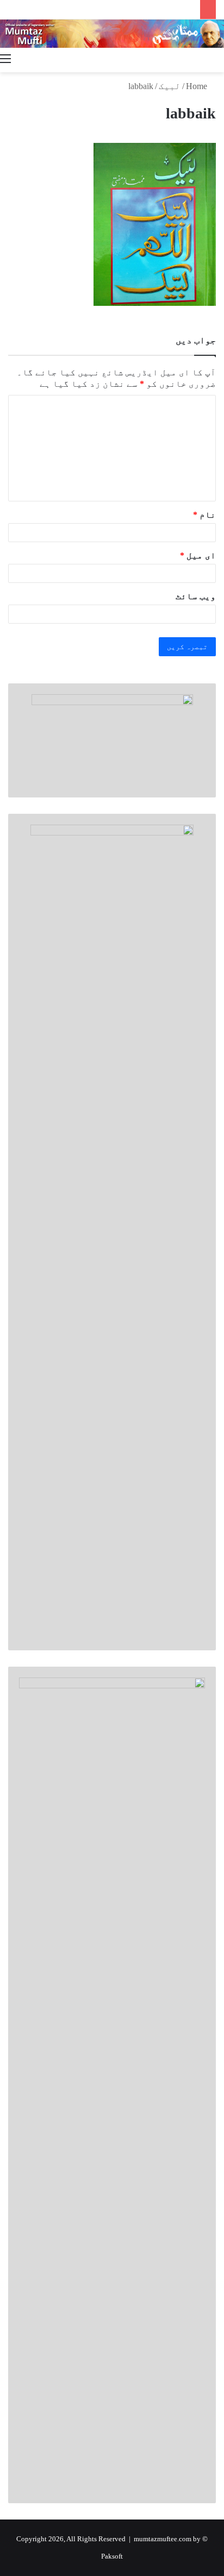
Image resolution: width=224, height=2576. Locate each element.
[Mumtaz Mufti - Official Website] (112, 34)
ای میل (198, 555)
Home (198, 86)
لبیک (170, 86)
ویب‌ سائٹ (196, 596)
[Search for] (219, 59)
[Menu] (5, 59)
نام (204, 515)
